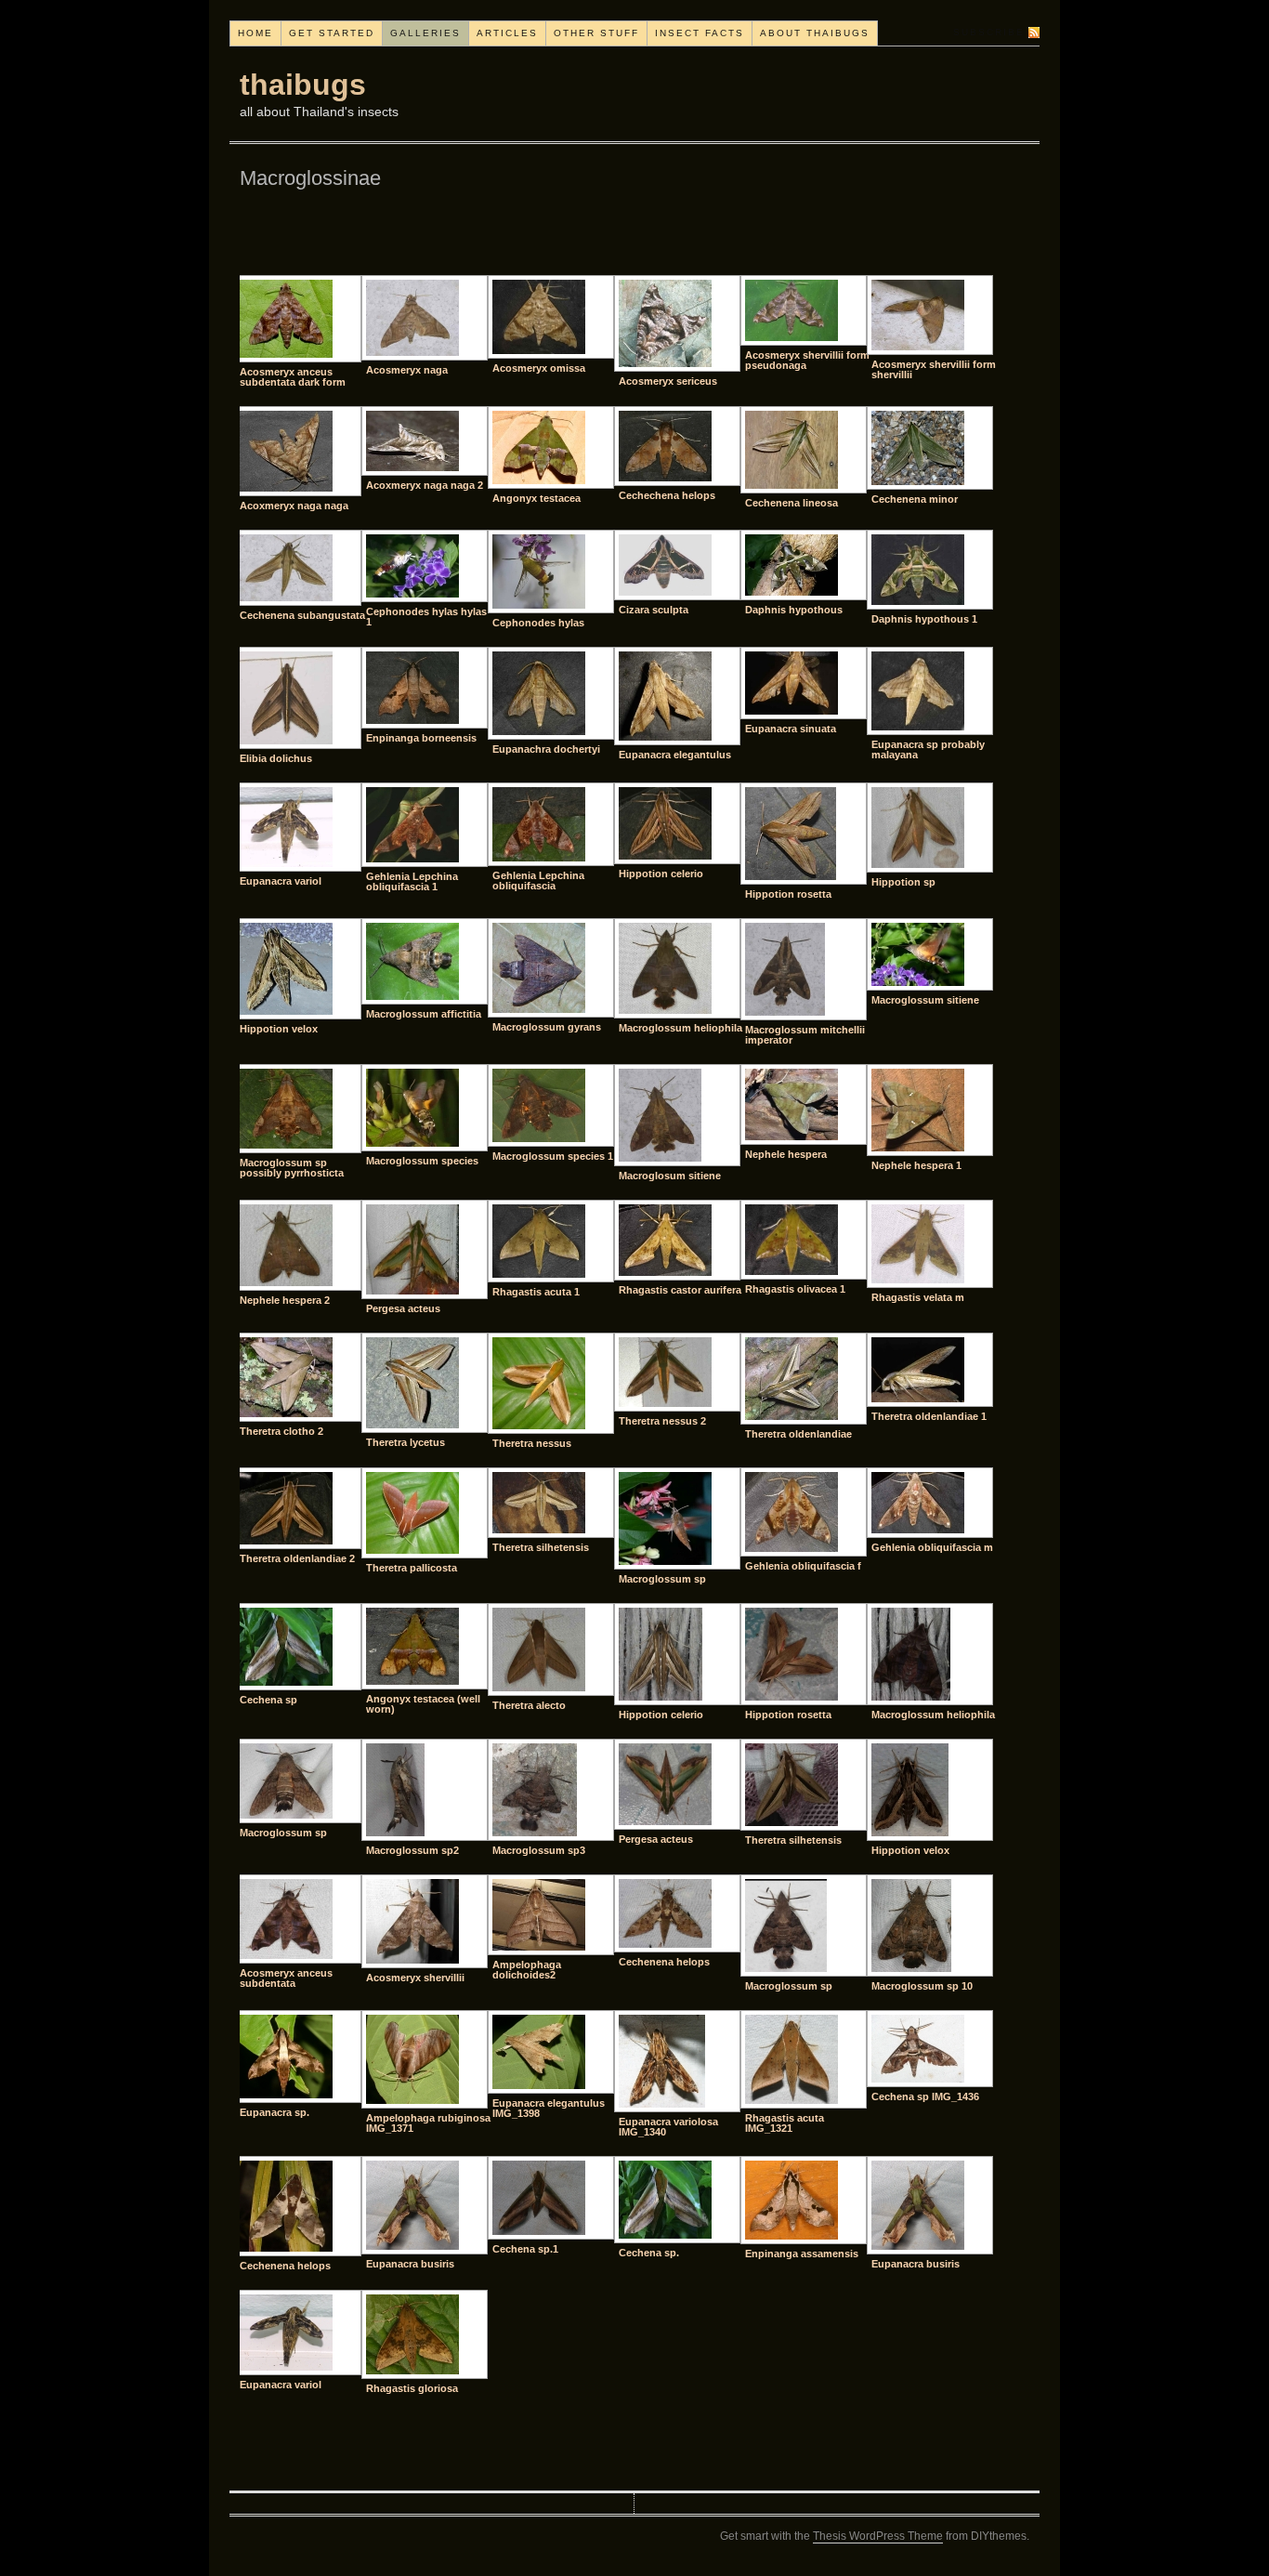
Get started (332, 33)
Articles (507, 33)
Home (255, 33)
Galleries (425, 33)
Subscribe (989, 32)
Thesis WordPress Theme (878, 2536)
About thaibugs (815, 33)
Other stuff (596, 33)
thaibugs (303, 85)
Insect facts (700, 33)
